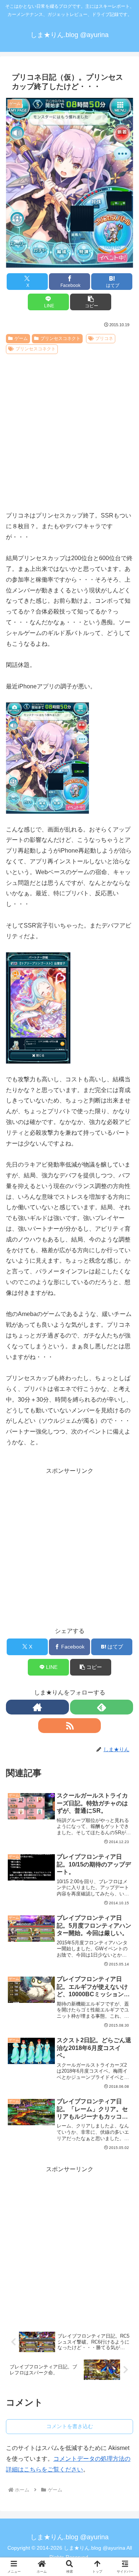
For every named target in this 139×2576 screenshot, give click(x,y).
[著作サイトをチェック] (37, 1707)
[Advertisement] (69, 430)
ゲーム (21, 338)
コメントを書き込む (70, 2426)
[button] (91, 302)
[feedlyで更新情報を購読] (102, 1707)
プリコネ (104, 338)
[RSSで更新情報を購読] (70, 1726)
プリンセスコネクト (60, 338)
